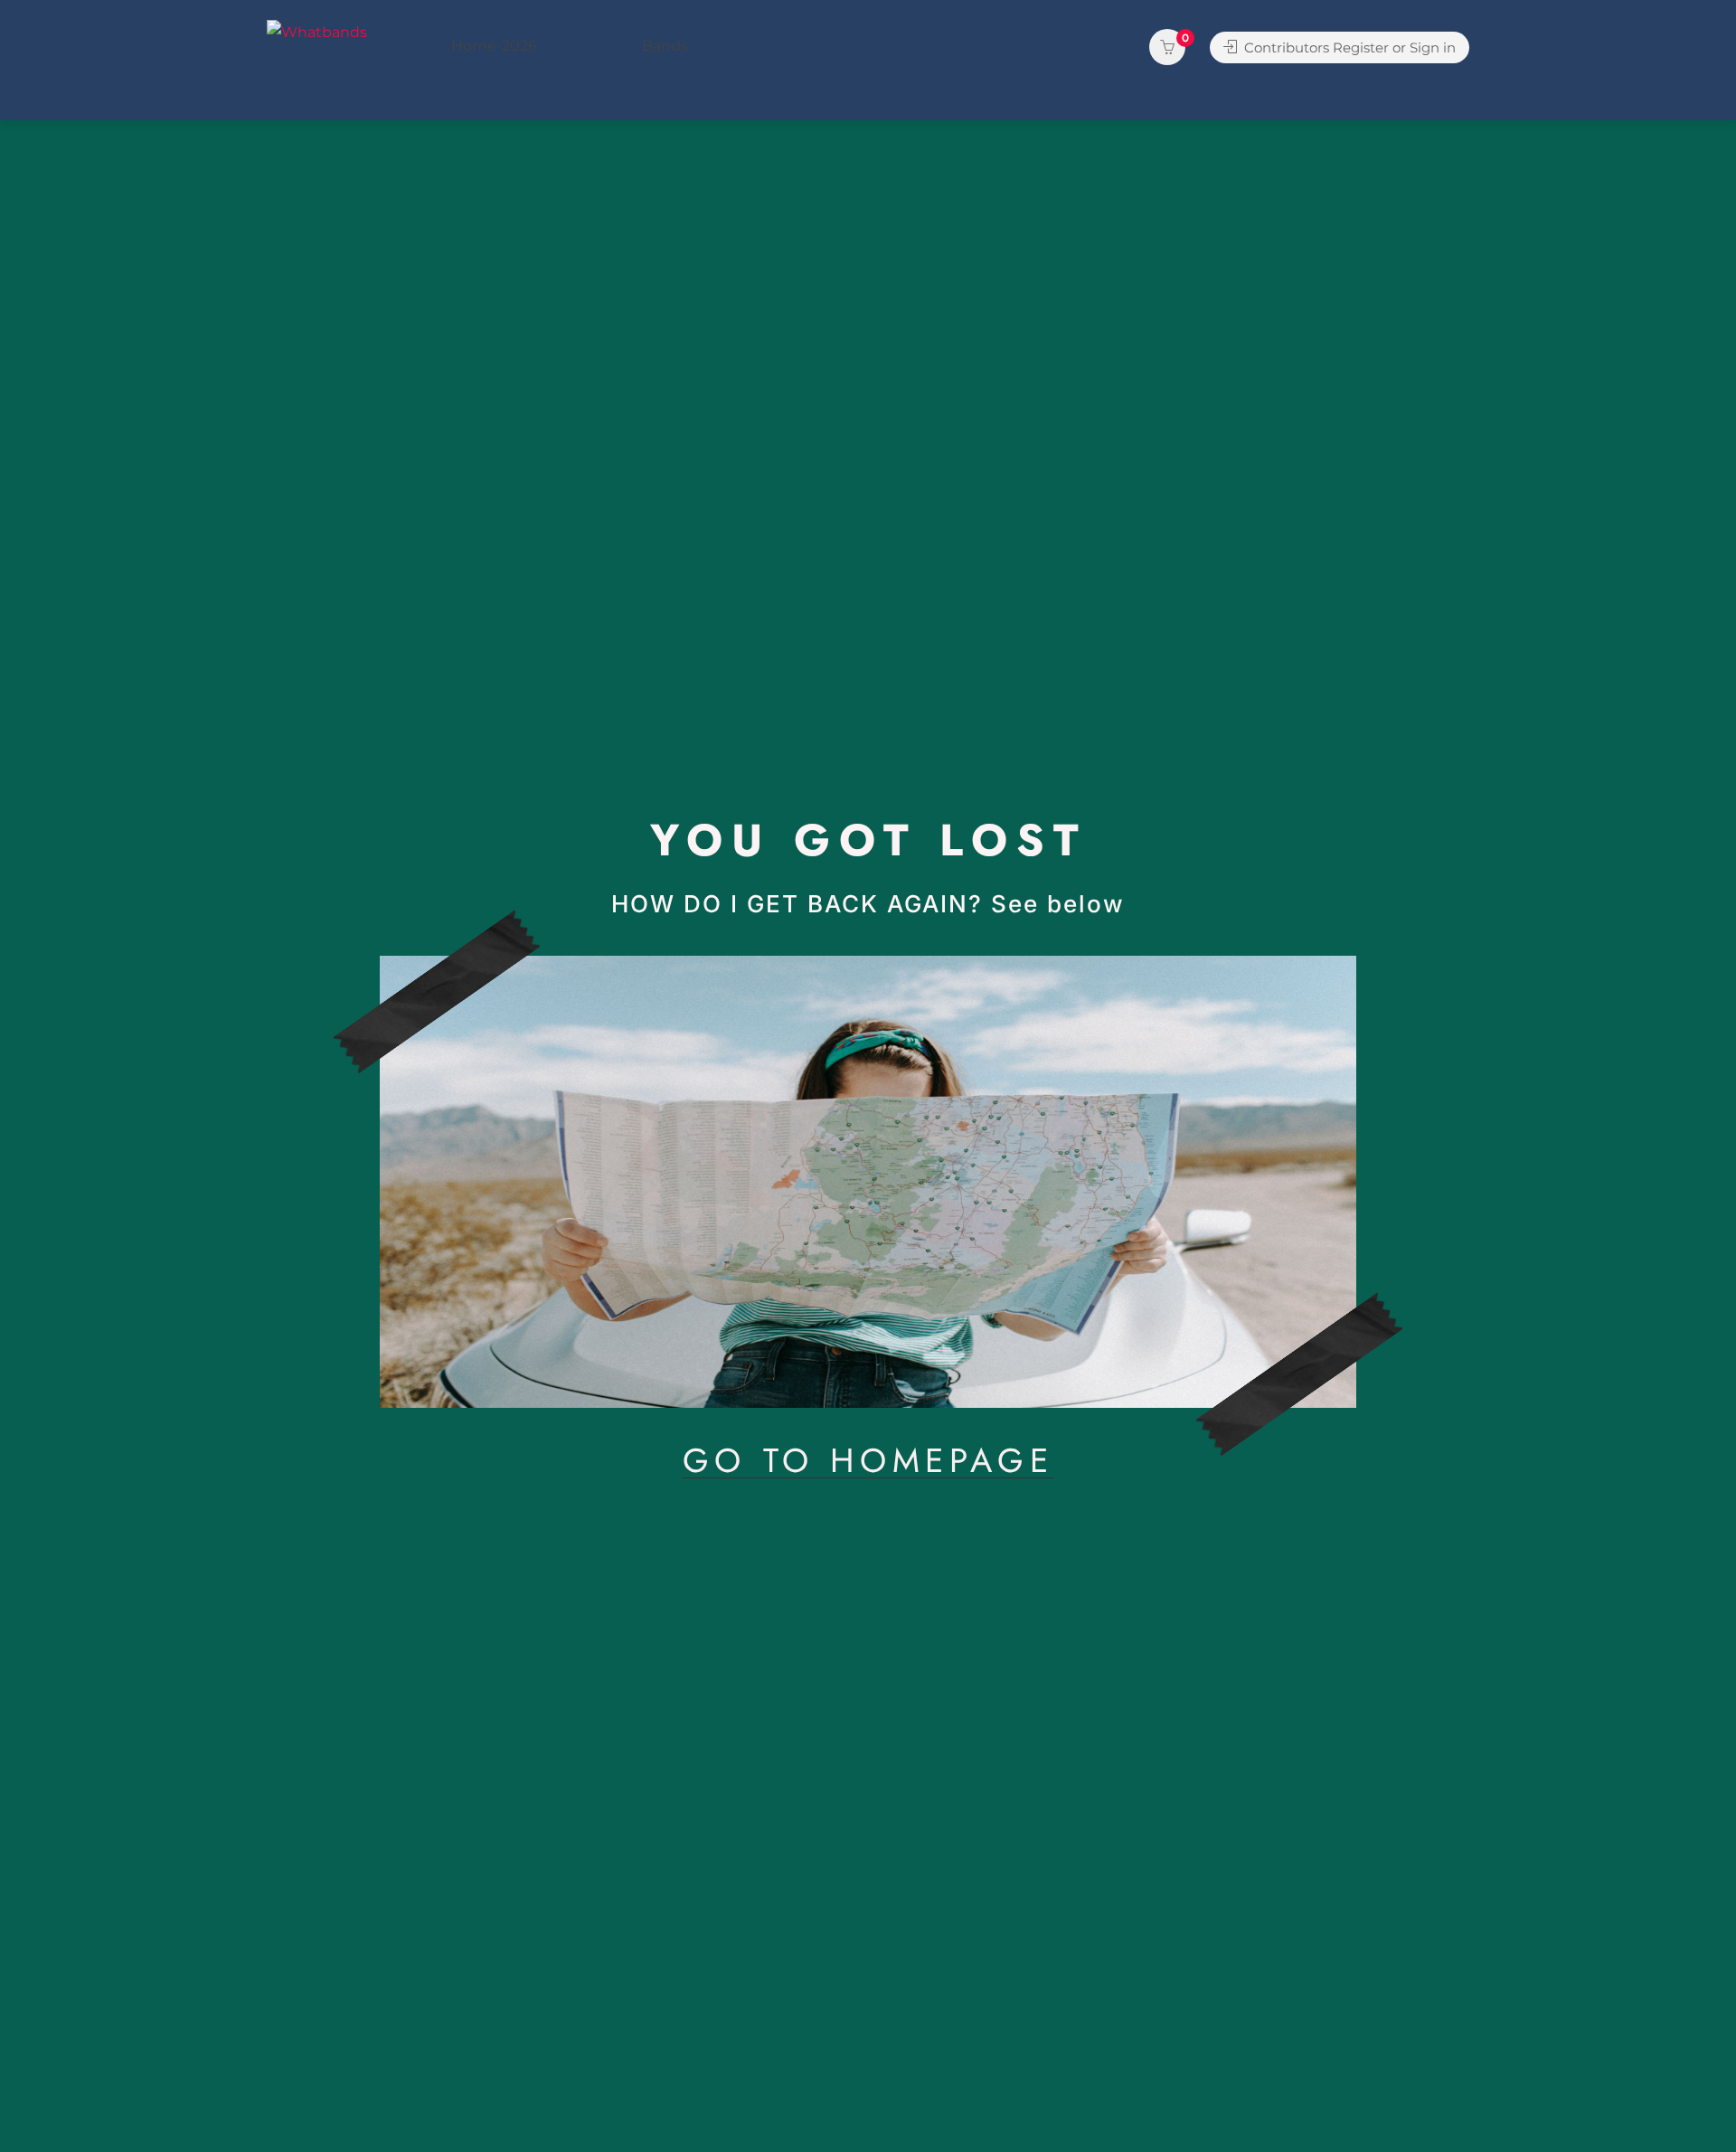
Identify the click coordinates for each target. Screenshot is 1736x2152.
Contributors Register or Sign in (1348, 47)
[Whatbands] (317, 31)
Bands (665, 46)
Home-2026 (494, 46)
